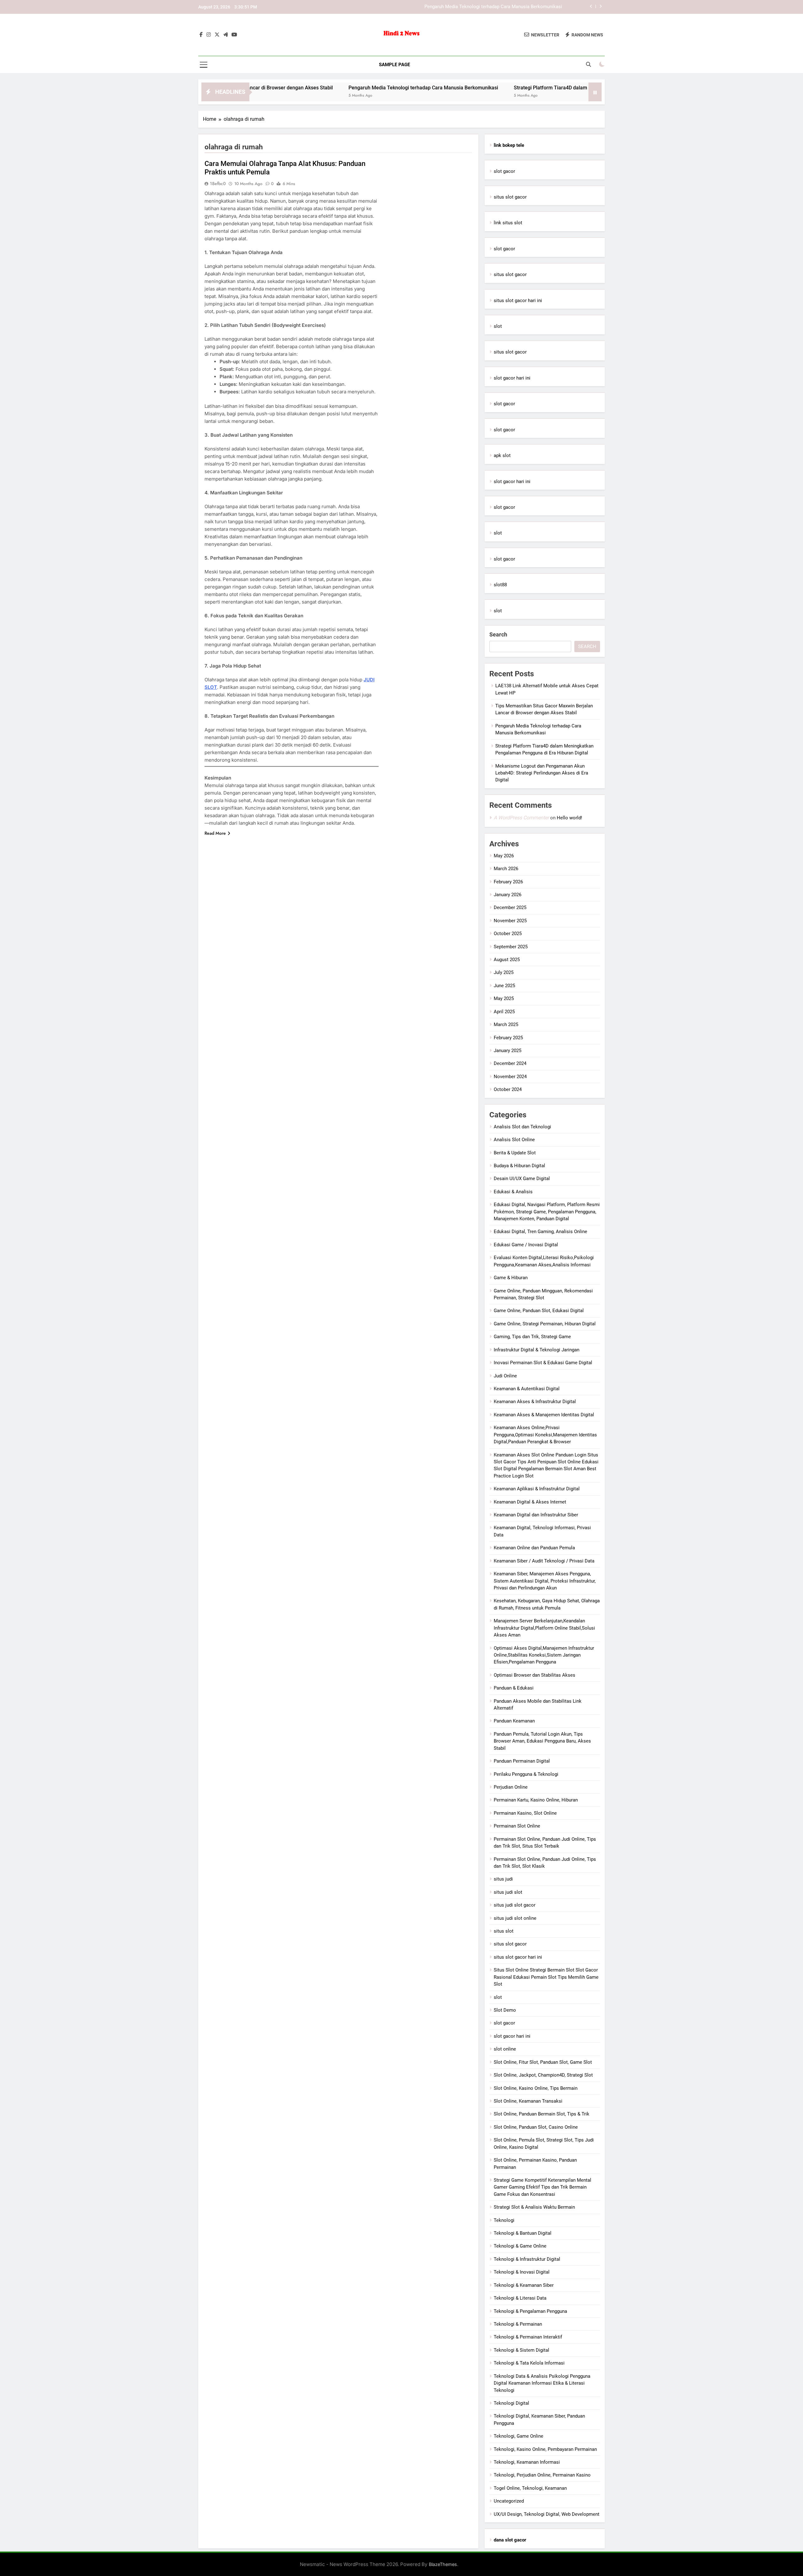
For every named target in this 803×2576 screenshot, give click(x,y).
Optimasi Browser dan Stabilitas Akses (534, 1675)
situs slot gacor (510, 197)
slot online (505, 2049)
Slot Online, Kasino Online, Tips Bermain (536, 2088)
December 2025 (510, 907)
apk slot (502, 455)
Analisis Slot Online (514, 1140)
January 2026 (508, 895)
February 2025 (508, 1038)
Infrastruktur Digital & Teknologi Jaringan (537, 1350)
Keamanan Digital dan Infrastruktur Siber (536, 1515)
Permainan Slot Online (517, 1826)
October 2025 (508, 934)
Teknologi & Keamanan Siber (524, 2285)
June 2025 (504, 986)
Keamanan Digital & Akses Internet (530, 1502)
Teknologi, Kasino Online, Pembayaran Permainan (545, 2449)
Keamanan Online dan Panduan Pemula (534, 1548)
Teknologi (504, 2220)
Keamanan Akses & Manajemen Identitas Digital (544, 1415)
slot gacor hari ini (512, 378)
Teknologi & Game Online (520, 2246)
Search (498, 634)
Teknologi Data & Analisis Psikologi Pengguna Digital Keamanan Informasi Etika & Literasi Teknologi (542, 2383)
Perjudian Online (511, 1787)
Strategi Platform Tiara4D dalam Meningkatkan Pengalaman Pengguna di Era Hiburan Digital (466, 7)
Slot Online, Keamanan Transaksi (528, 2101)
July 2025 (504, 972)
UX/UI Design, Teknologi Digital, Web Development (547, 2514)
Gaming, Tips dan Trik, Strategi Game (532, 1337)
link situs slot (508, 223)
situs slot (504, 1931)
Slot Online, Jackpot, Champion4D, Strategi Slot (543, 2075)
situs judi (503, 1879)
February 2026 (508, 882)
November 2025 (510, 921)
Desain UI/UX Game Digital (522, 1179)
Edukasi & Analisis (513, 1192)
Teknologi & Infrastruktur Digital (527, 2259)
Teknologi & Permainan (518, 2324)
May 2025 (504, 998)
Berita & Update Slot (515, 1153)
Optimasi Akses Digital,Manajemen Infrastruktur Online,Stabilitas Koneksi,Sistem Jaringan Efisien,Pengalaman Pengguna (544, 1655)
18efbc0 (218, 184)
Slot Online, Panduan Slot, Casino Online (536, 2127)
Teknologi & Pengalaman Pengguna (530, 2311)
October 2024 (508, 1089)
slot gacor (504, 171)
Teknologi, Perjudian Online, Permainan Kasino (542, 2475)
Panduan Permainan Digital (522, 1761)
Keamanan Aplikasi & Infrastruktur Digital (537, 1489)
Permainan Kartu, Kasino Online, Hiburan (536, 1800)
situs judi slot (508, 1892)
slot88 (500, 585)
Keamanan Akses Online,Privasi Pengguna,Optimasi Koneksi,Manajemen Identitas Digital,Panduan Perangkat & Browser (545, 1435)
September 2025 (511, 947)
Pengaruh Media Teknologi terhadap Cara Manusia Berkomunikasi (318, 88)
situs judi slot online (515, 1918)
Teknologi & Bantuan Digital (523, 2233)
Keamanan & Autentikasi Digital (527, 1389)
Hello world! (569, 818)
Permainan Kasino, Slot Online (525, 1813)
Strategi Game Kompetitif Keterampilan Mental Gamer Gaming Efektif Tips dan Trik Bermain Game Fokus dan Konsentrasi (542, 2187)
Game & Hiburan (511, 1278)
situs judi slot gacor (515, 1905)
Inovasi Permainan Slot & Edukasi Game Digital (543, 1363)
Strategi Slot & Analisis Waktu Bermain (534, 2207)
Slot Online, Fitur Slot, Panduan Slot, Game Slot (543, 2062)
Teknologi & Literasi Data (520, 2298)
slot (498, 326)
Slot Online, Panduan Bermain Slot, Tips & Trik (542, 2114)
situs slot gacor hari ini (518, 301)
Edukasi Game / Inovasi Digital (526, 1245)
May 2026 (504, 856)
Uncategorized (509, 2501)
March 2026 (506, 869)
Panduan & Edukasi (514, 1688)
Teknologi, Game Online (518, 2436)
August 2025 (507, 960)
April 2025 (504, 1012)
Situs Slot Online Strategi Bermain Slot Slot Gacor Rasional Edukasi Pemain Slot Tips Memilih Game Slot (546, 1977)
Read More (215, 833)
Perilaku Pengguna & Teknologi (526, 1774)
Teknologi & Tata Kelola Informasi (529, 2363)
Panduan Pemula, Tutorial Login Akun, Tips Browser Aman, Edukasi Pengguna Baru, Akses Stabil (542, 1741)
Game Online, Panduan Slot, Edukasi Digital (539, 1311)
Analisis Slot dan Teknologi (522, 1127)
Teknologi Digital (511, 2403)
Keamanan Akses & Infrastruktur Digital (535, 1402)
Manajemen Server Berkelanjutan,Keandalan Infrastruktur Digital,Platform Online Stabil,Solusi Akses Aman (544, 1628)
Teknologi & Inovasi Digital (522, 2272)
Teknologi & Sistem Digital (521, 2350)
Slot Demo (505, 2010)
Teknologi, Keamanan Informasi (527, 2462)
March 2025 (506, 1025)
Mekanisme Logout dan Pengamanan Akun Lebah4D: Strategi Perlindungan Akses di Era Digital (542, 773)
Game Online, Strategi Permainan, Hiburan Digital (545, 1324)
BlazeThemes (443, 2564)
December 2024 (510, 1063)
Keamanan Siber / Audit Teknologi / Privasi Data (544, 1561)
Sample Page (394, 65)
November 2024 (510, 1077)
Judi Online (505, 1376)
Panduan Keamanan (514, 1721)
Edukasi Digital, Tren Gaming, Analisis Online (540, 1232)
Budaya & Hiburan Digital (519, 1166)
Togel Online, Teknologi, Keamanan (530, 2488)
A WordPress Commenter (521, 818)
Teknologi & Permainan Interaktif (528, 2337)
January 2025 (508, 1051)
